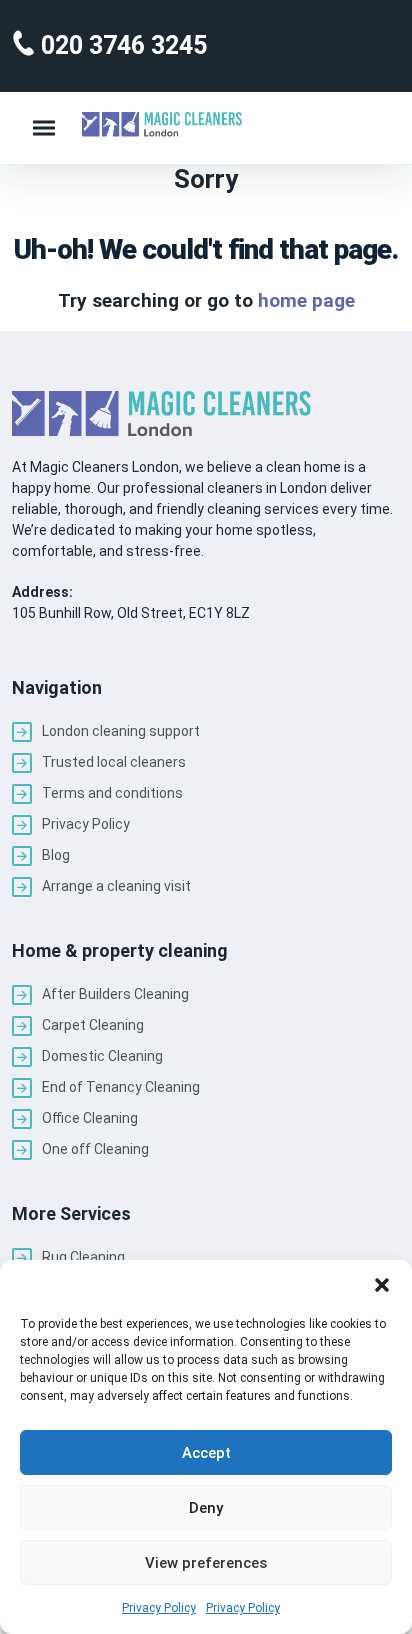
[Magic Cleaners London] (162, 124)
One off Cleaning (95, 1149)
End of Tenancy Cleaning (121, 1087)
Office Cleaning (90, 1118)
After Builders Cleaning (115, 994)
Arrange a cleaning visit (116, 886)
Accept (206, 1453)
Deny (206, 1508)
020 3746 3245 (121, 45)
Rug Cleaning (83, 1257)
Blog (56, 855)
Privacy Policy (159, 1608)
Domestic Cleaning (102, 1056)
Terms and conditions (112, 793)
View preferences (206, 1563)
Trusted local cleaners (114, 762)
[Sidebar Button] (44, 127)
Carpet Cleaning (93, 1025)
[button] (382, 1285)
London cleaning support (121, 731)
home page (306, 300)
